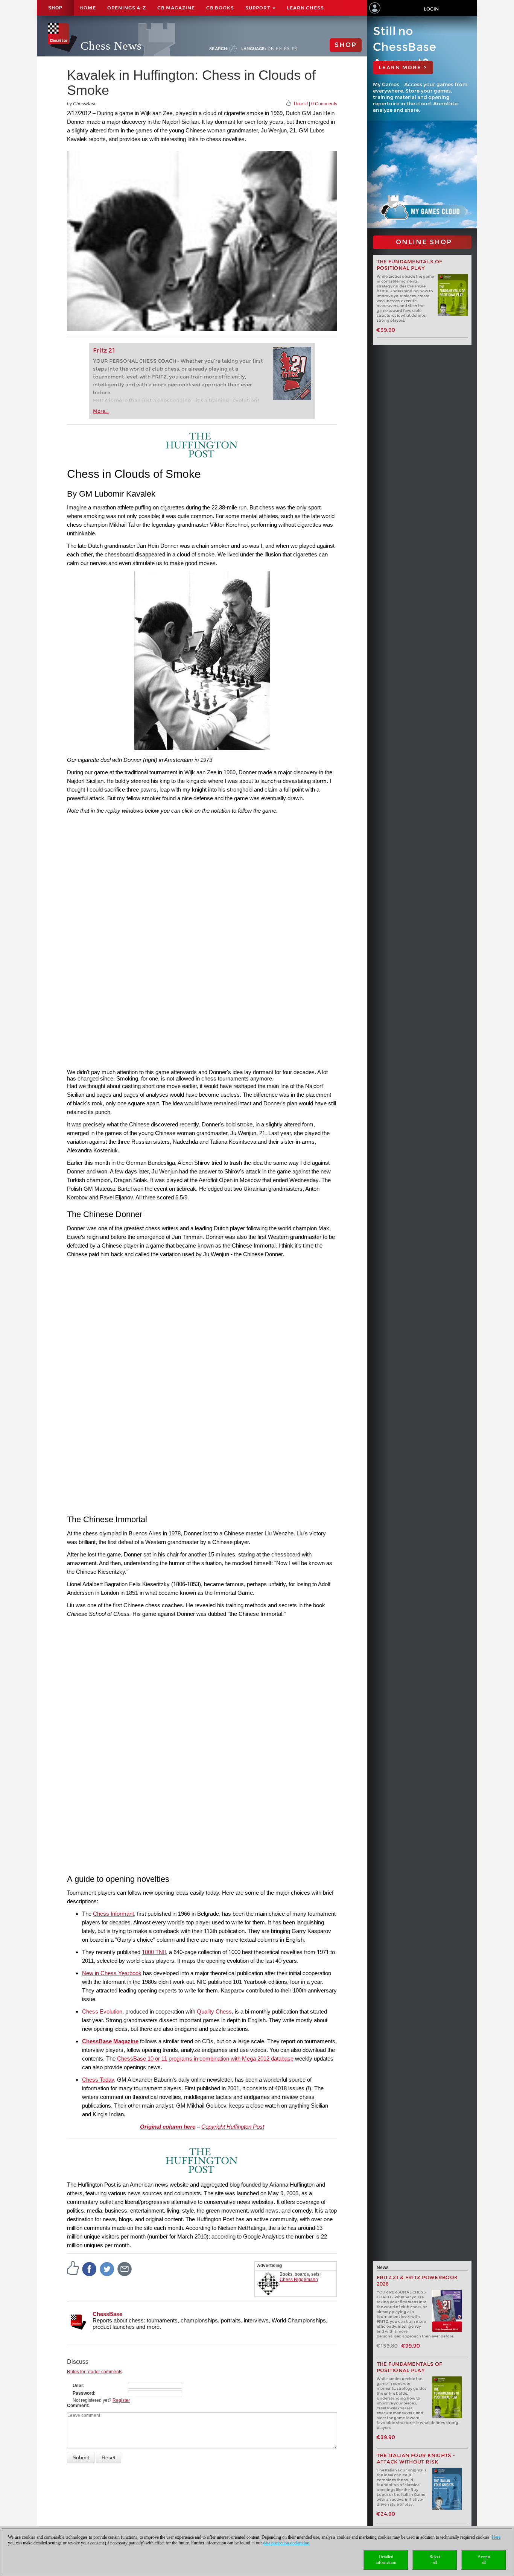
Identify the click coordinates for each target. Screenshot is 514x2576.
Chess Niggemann (299, 2280)
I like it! (301, 104)
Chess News (111, 46)
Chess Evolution (102, 2011)
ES (287, 49)
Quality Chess (214, 2011)
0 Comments (324, 104)
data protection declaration (286, 2543)
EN (279, 49)
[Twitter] (107, 2269)
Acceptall (484, 2560)
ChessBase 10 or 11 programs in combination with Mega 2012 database (205, 2059)
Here (496, 2537)
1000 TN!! (154, 1952)
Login (431, 9)
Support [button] (259, 8)
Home (88, 8)
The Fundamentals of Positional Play (410, 265)
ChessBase (107, 2314)
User (78, 2386)
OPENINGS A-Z (127, 8)
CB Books (220, 8)
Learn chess (305, 8)
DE (271, 49)
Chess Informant (113, 1914)
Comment (78, 2406)
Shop (55, 8)
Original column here (168, 2127)
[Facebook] (90, 2269)
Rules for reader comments (95, 2372)
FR (294, 49)
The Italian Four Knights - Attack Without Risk (416, 2459)
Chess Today (98, 2080)
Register (121, 2400)
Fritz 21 (104, 350)
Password (83, 2393)
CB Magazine (176, 8)
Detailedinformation (386, 2560)
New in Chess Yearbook (112, 1973)
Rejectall (435, 2560)
